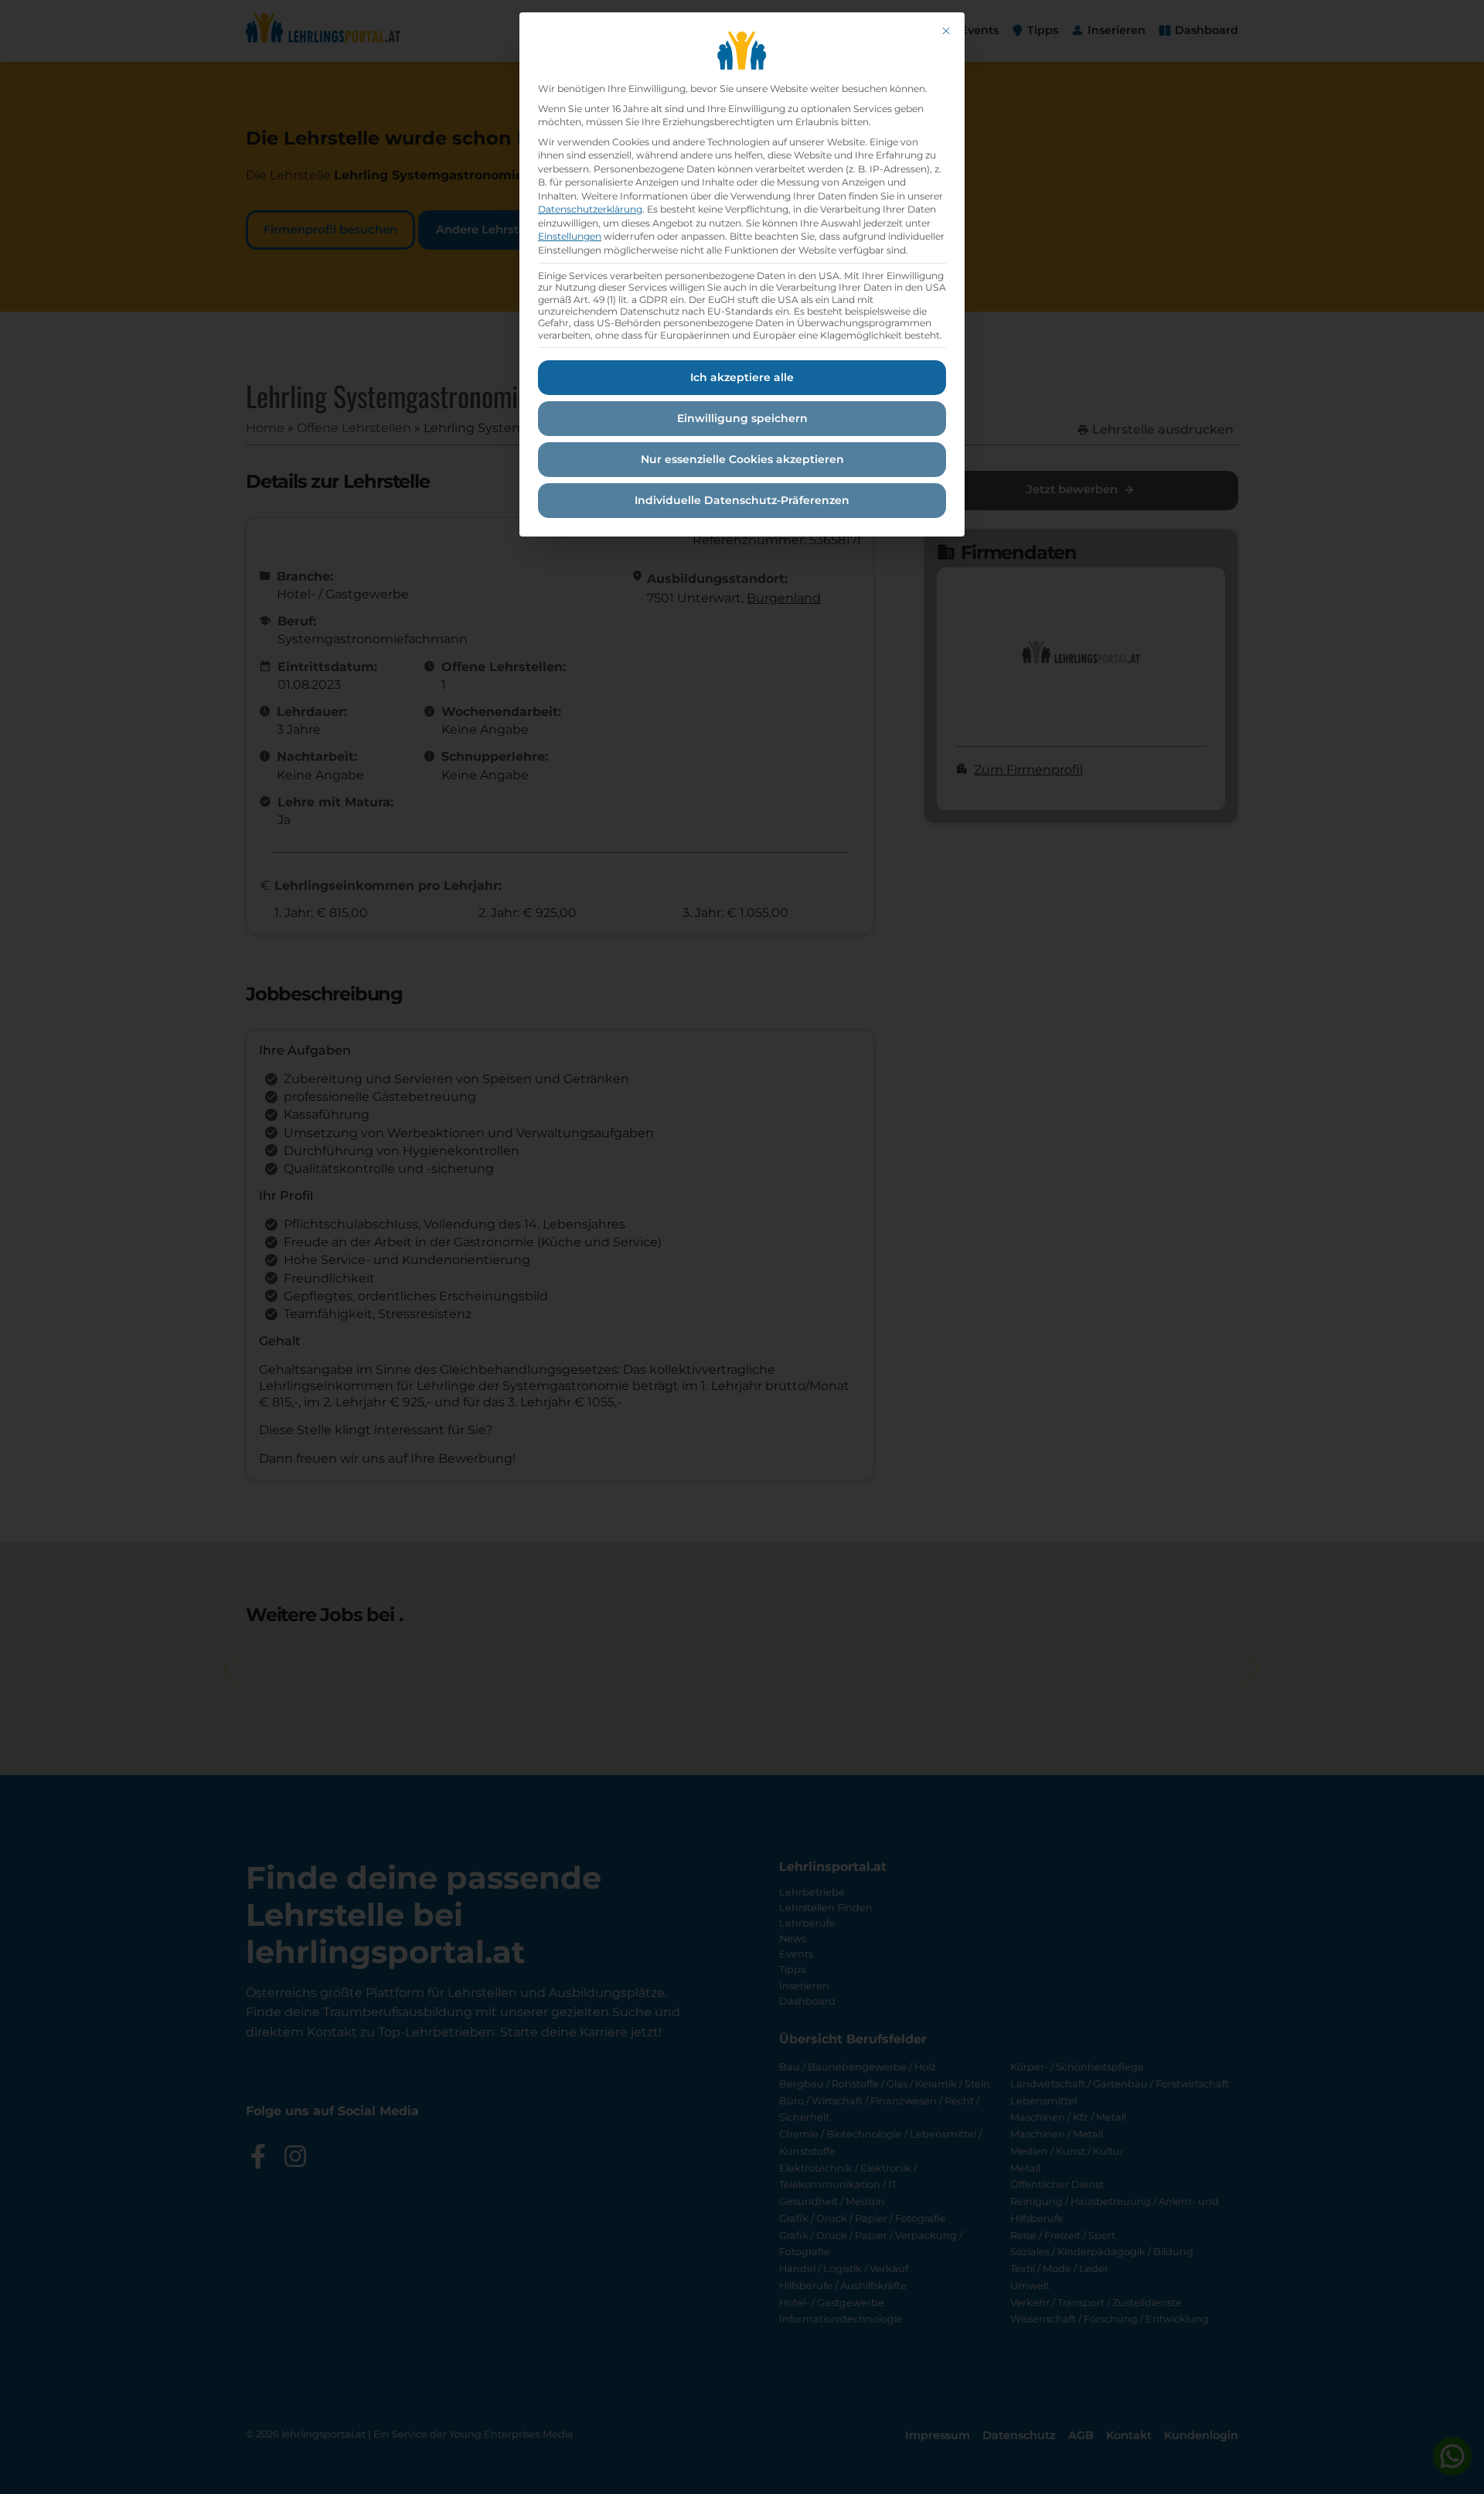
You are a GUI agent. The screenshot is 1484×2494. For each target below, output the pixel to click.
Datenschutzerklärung (590, 209)
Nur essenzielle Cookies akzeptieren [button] (742, 459)
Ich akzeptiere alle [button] (742, 377)
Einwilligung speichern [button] (742, 418)
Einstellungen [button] (570, 236)
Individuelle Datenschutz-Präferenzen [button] (742, 500)
